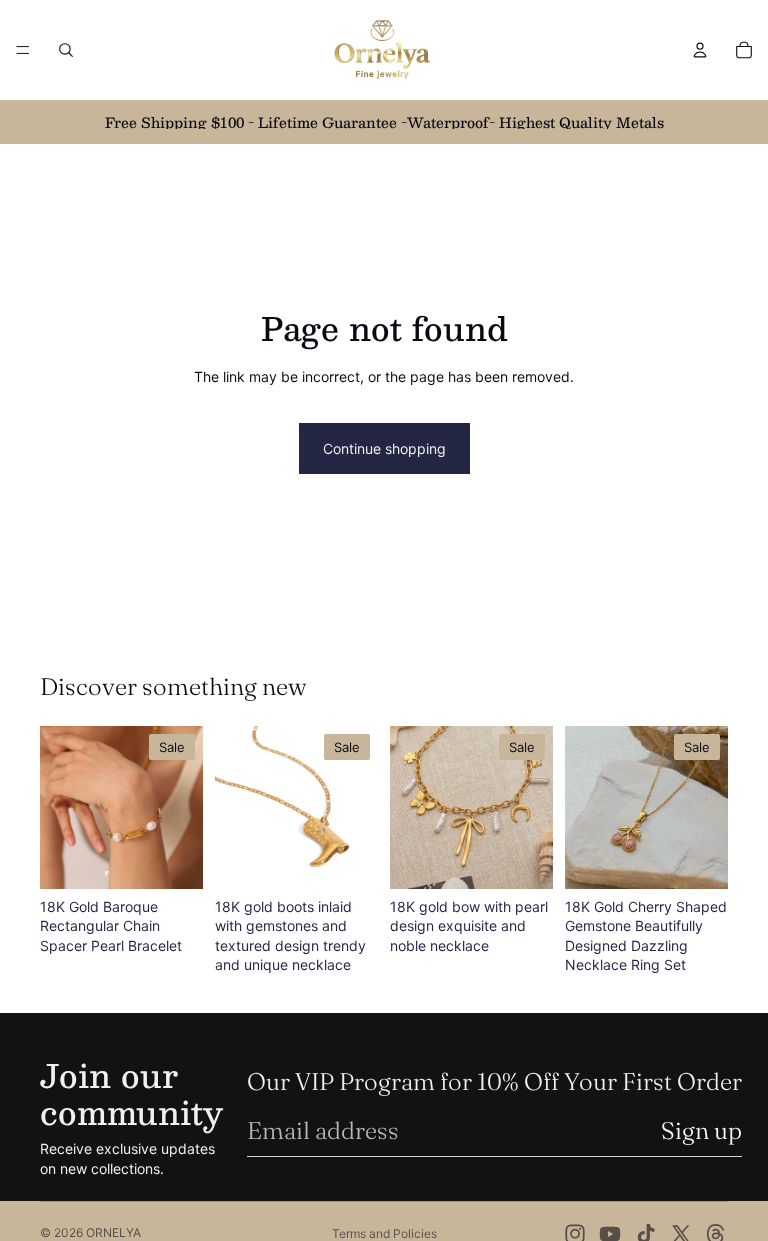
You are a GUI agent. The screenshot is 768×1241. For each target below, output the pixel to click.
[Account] (700, 50)
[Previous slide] (62, 807)
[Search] (66, 50)
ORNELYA (113, 1232)
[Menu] (23, 50)
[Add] (172, 858)
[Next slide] (181, 807)
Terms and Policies (384, 1233)
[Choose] (697, 858)
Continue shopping (384, 448)
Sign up (701, 1130)
